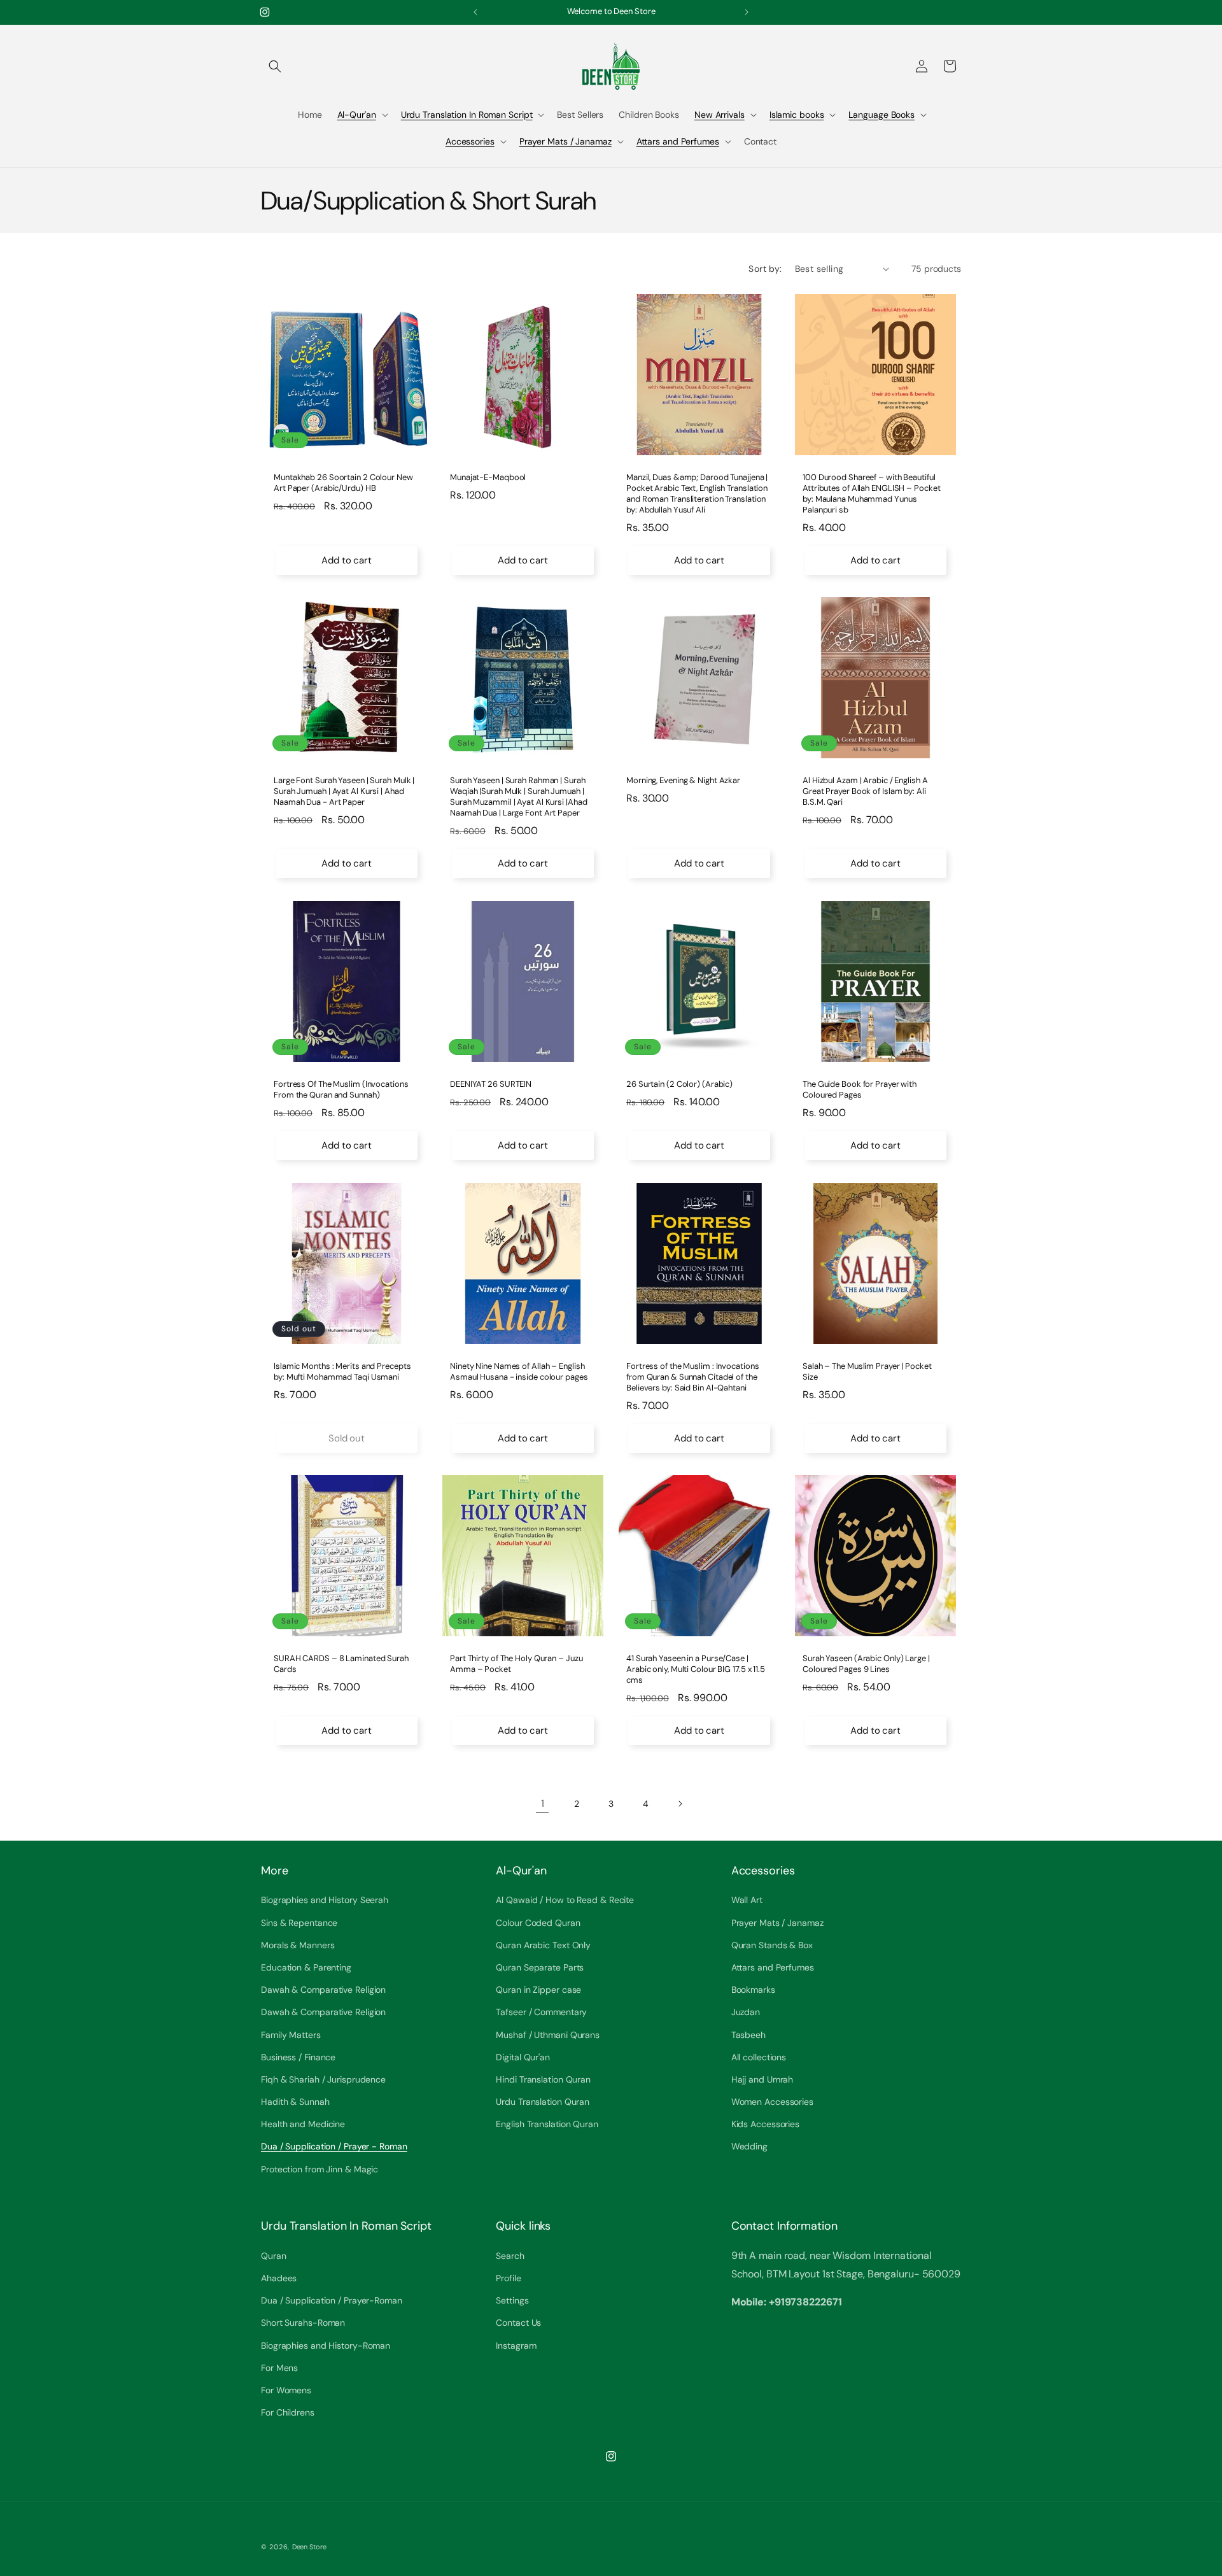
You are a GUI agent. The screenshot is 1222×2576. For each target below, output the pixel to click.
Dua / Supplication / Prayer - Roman (334, 2147)
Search (510, 2255)
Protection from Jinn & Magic (320, 2169)
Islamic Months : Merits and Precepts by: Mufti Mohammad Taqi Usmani (342, 1372)
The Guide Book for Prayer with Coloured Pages (860, 1090)
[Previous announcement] (475, 12)
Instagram (516, 2345)
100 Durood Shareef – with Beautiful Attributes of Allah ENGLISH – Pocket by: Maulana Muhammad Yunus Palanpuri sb (871, 494)
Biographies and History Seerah (325, 1900)
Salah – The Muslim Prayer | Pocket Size (867, 1372)
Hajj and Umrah (762, 2079)
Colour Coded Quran (538, 1923)
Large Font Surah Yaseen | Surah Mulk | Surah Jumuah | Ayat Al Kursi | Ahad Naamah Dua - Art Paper (344, 791)
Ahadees (279, 2278)
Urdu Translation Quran (543, 2102)
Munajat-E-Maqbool (488, 478)
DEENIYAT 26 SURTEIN (491, 1084)
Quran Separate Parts (540, 1967)
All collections (759, 2057)
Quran (274, 2255)
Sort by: (765, 269)
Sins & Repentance (299, 1923)
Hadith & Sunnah (295, 2102)
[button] (275, 66)
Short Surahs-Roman (303, 2323)
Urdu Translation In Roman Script (467, 115)
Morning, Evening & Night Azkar (683, 781)
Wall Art (747, 1900)
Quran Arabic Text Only (543, 1945)
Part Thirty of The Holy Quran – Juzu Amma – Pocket (516, 1664)
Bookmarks (753, 1990)
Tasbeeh (748, 2035)
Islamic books (797, 115)
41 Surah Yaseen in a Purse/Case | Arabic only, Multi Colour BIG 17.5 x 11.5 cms (696, 1669)
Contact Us (518, 2323)
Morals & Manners (298, 1945)
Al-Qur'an (357, 115)
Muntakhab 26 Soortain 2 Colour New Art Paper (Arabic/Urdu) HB (343, 483)
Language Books (881, 115)
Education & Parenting (306, 1967)
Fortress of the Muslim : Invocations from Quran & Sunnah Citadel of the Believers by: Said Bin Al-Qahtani (692, 1377)
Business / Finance (298, 2057)
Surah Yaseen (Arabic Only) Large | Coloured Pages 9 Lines (866, 1664)
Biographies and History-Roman (326, 2345)
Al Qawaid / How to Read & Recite (565, 1900)
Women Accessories (772, 2102)
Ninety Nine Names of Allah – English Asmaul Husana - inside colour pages (519, 1372)
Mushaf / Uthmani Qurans (548, 2035)
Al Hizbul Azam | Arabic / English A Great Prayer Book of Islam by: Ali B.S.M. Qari (865, 791)
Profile (508, 2278)
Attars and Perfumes (678, 141)
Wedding (749, 2147)
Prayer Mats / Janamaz (565, 141)
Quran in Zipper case (538, 1990)
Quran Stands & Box (772, 1945)
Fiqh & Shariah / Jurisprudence (323, 2079)
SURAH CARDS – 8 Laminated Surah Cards (341, 1664)
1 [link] (543, 1803)
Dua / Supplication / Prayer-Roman (332, 2300)
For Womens (286, 2389)
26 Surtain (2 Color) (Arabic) (679, 1084)
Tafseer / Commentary (541, 2012)
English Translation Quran (547, 2124)
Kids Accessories (765, 2124)
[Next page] (680, 1804)
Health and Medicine (303, 2124)
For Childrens (288, 2412)
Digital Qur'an (523, 2057)
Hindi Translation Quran (543, 2079)
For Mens (279, 2367)
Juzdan (746, 2012)
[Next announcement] (747, 12)
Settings (512, 2300)
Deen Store (309, 2547)
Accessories (470, 141)
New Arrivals (720, 115)
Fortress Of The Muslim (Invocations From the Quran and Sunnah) (341, 1090)
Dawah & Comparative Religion (323, 1990)
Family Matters (291, 2035)
